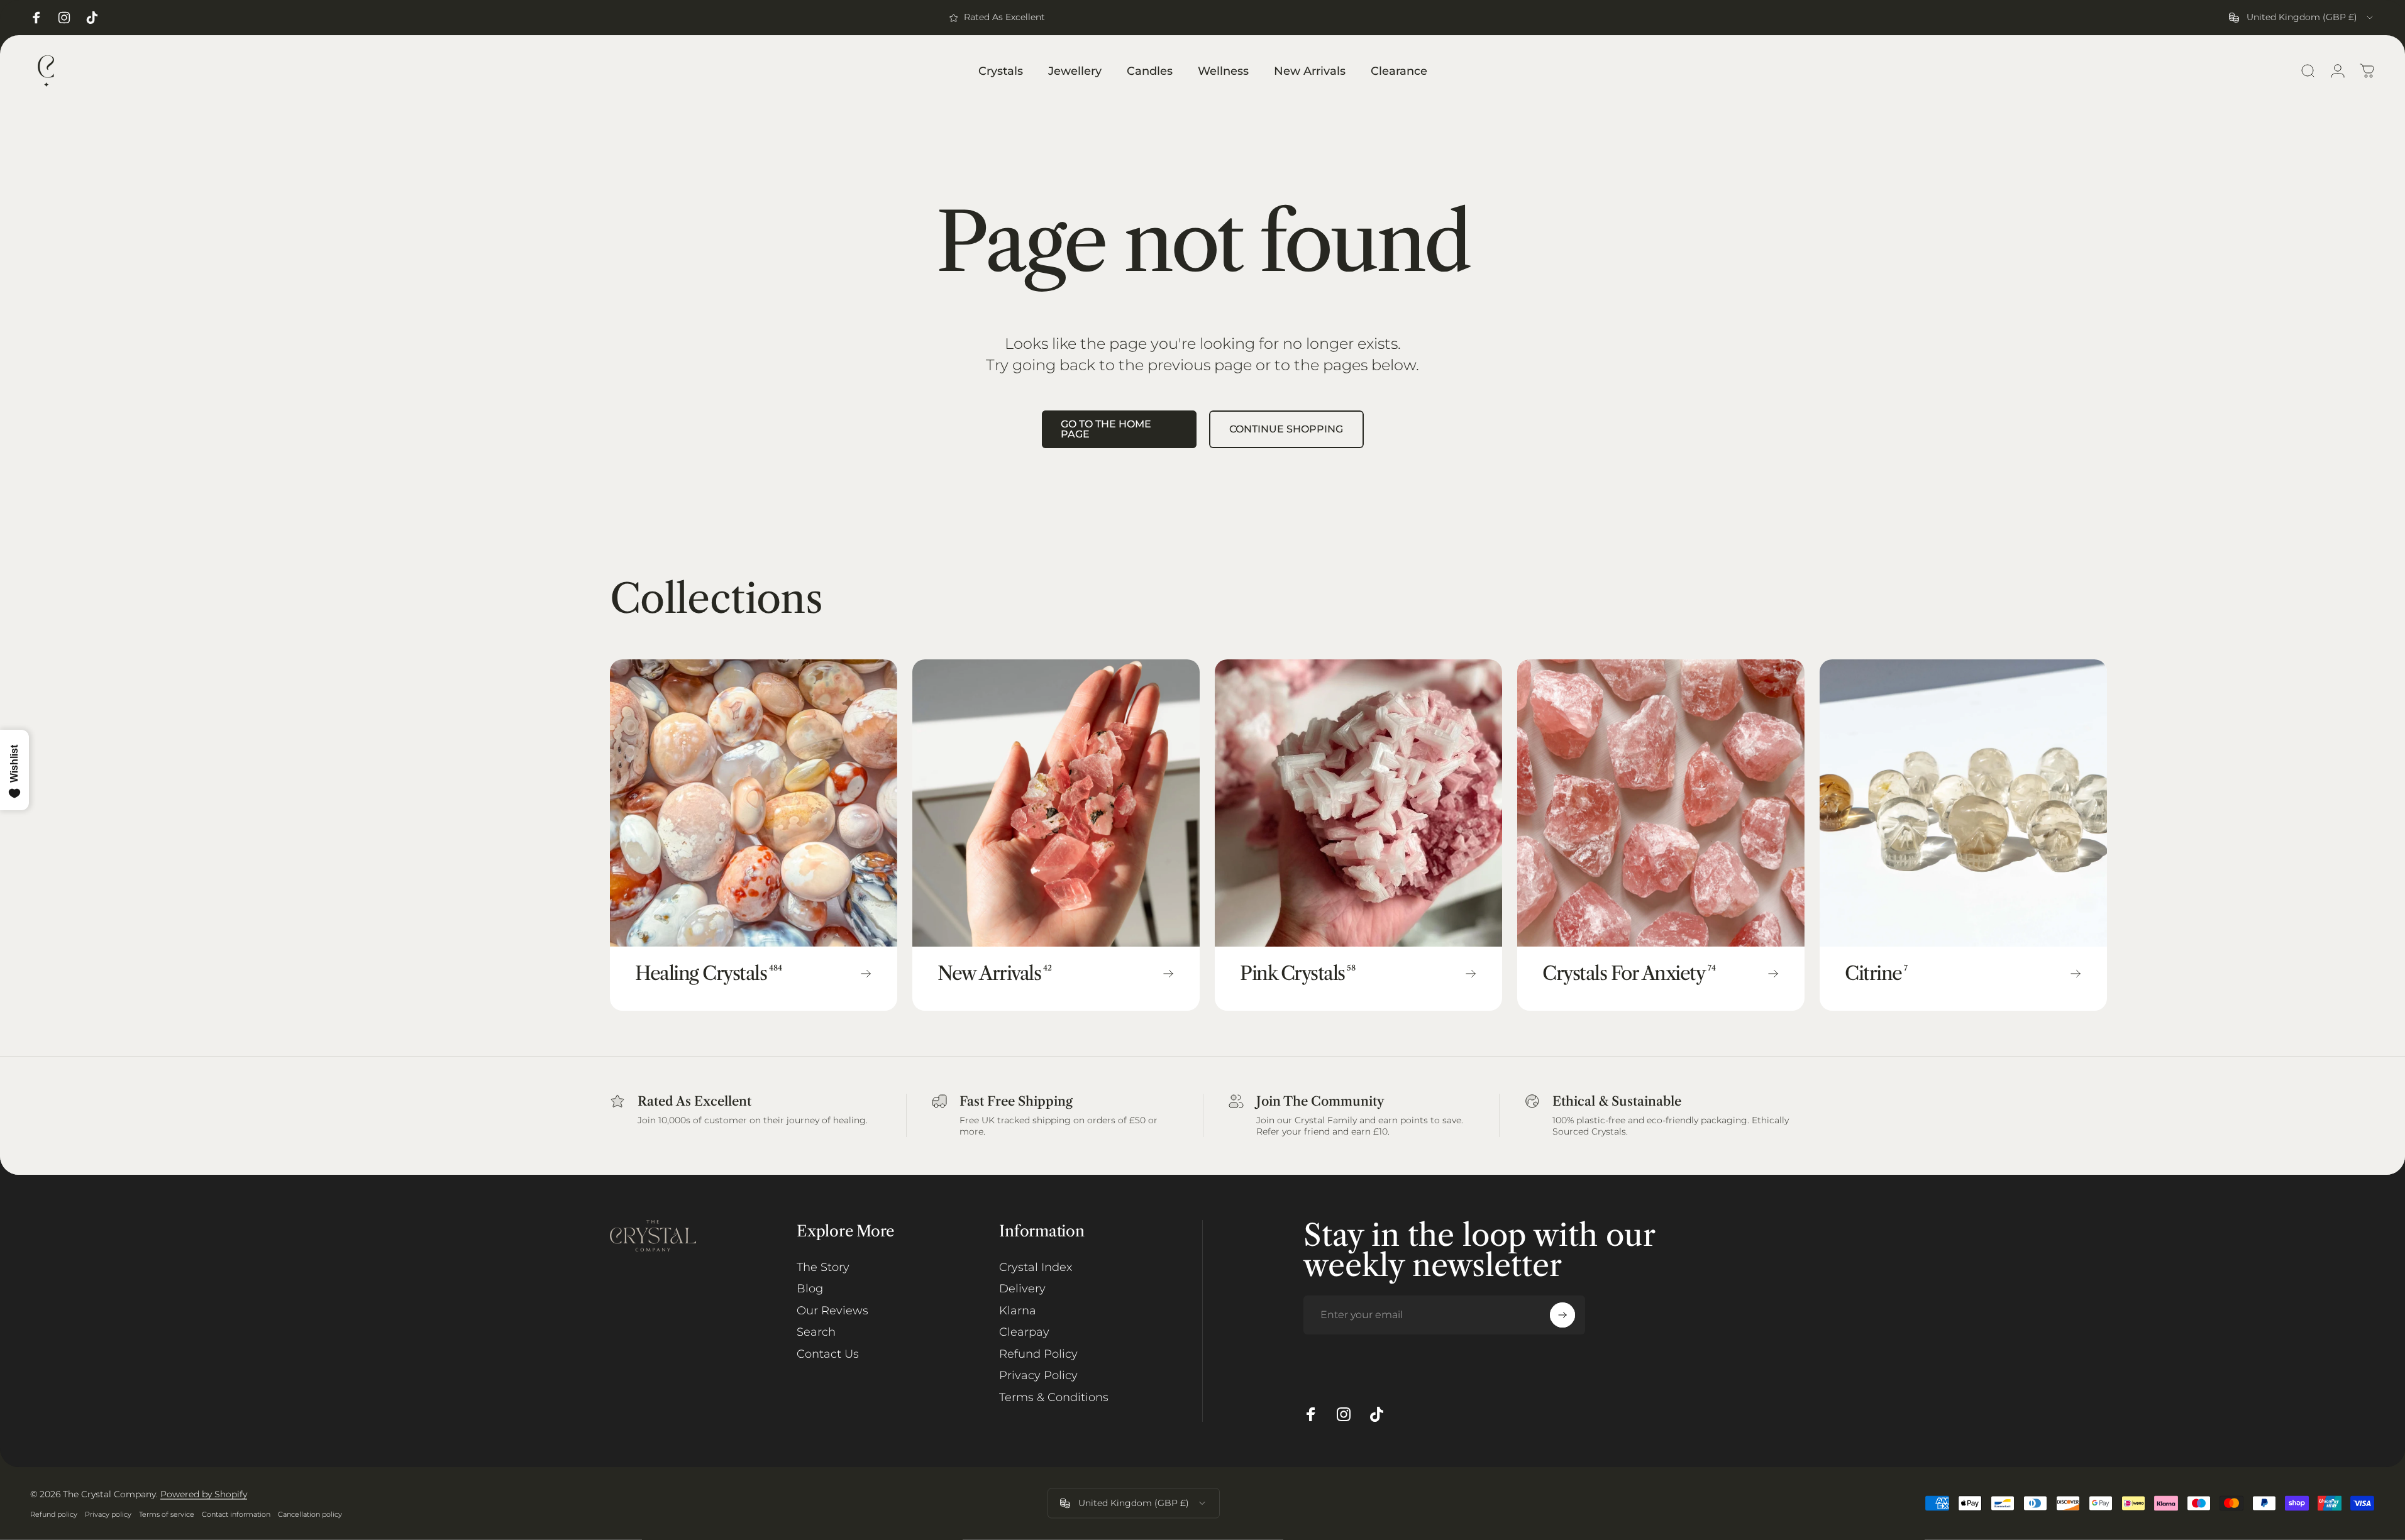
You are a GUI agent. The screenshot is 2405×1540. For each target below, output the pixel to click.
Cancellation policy (310, 1514)
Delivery (1022, 1289)
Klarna (1018, 1311)
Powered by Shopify (204, 1494)
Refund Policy (1038, 1354)
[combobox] (2302, 18)
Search (816, 1332)
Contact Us (828, 1354)
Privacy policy (108, 1514)
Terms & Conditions (1054, 1397)
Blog (810, 1289)
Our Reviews (832, 1311)
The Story (823, 1267)
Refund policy (54, 1514)
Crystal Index (1036, 1267)
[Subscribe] (1562, 1315)
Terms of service (167, 1514)
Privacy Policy (1038, 1375)
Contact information (236, 1514)
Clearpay (1024, 1332)
